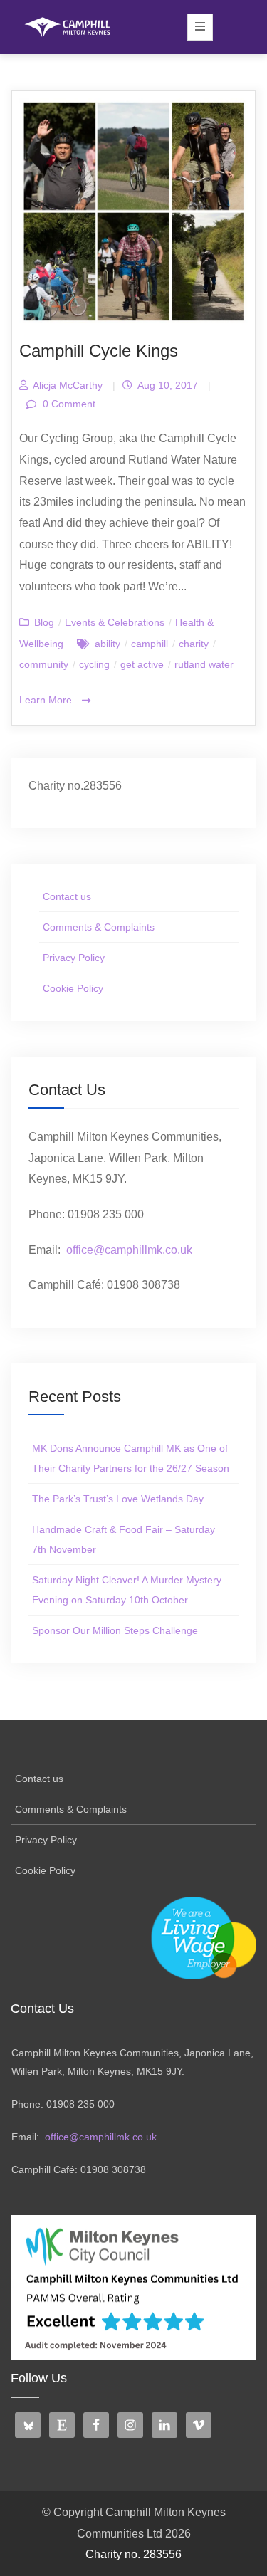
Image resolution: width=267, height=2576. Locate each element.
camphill (150, 644)
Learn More (47, 700)
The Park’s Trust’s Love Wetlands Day (118, 1499)
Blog (44, 622)
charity (194, 644)
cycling (94, 664)
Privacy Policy (74, 958)
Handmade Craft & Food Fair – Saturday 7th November (124, 1539)
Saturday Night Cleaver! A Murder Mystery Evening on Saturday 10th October (127, 1590)
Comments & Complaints (99, 927)
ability (108, 644)
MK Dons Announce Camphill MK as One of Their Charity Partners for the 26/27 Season (131, 1458)
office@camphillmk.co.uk (129, 1250)
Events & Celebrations (115, 622)
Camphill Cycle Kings (99, 351)
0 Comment (68, 404)
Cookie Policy (73, 988)
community (44, 664)
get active (142, 664)
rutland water (204, 664)
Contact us (67, 896)
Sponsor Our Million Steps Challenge (115, 1630)
